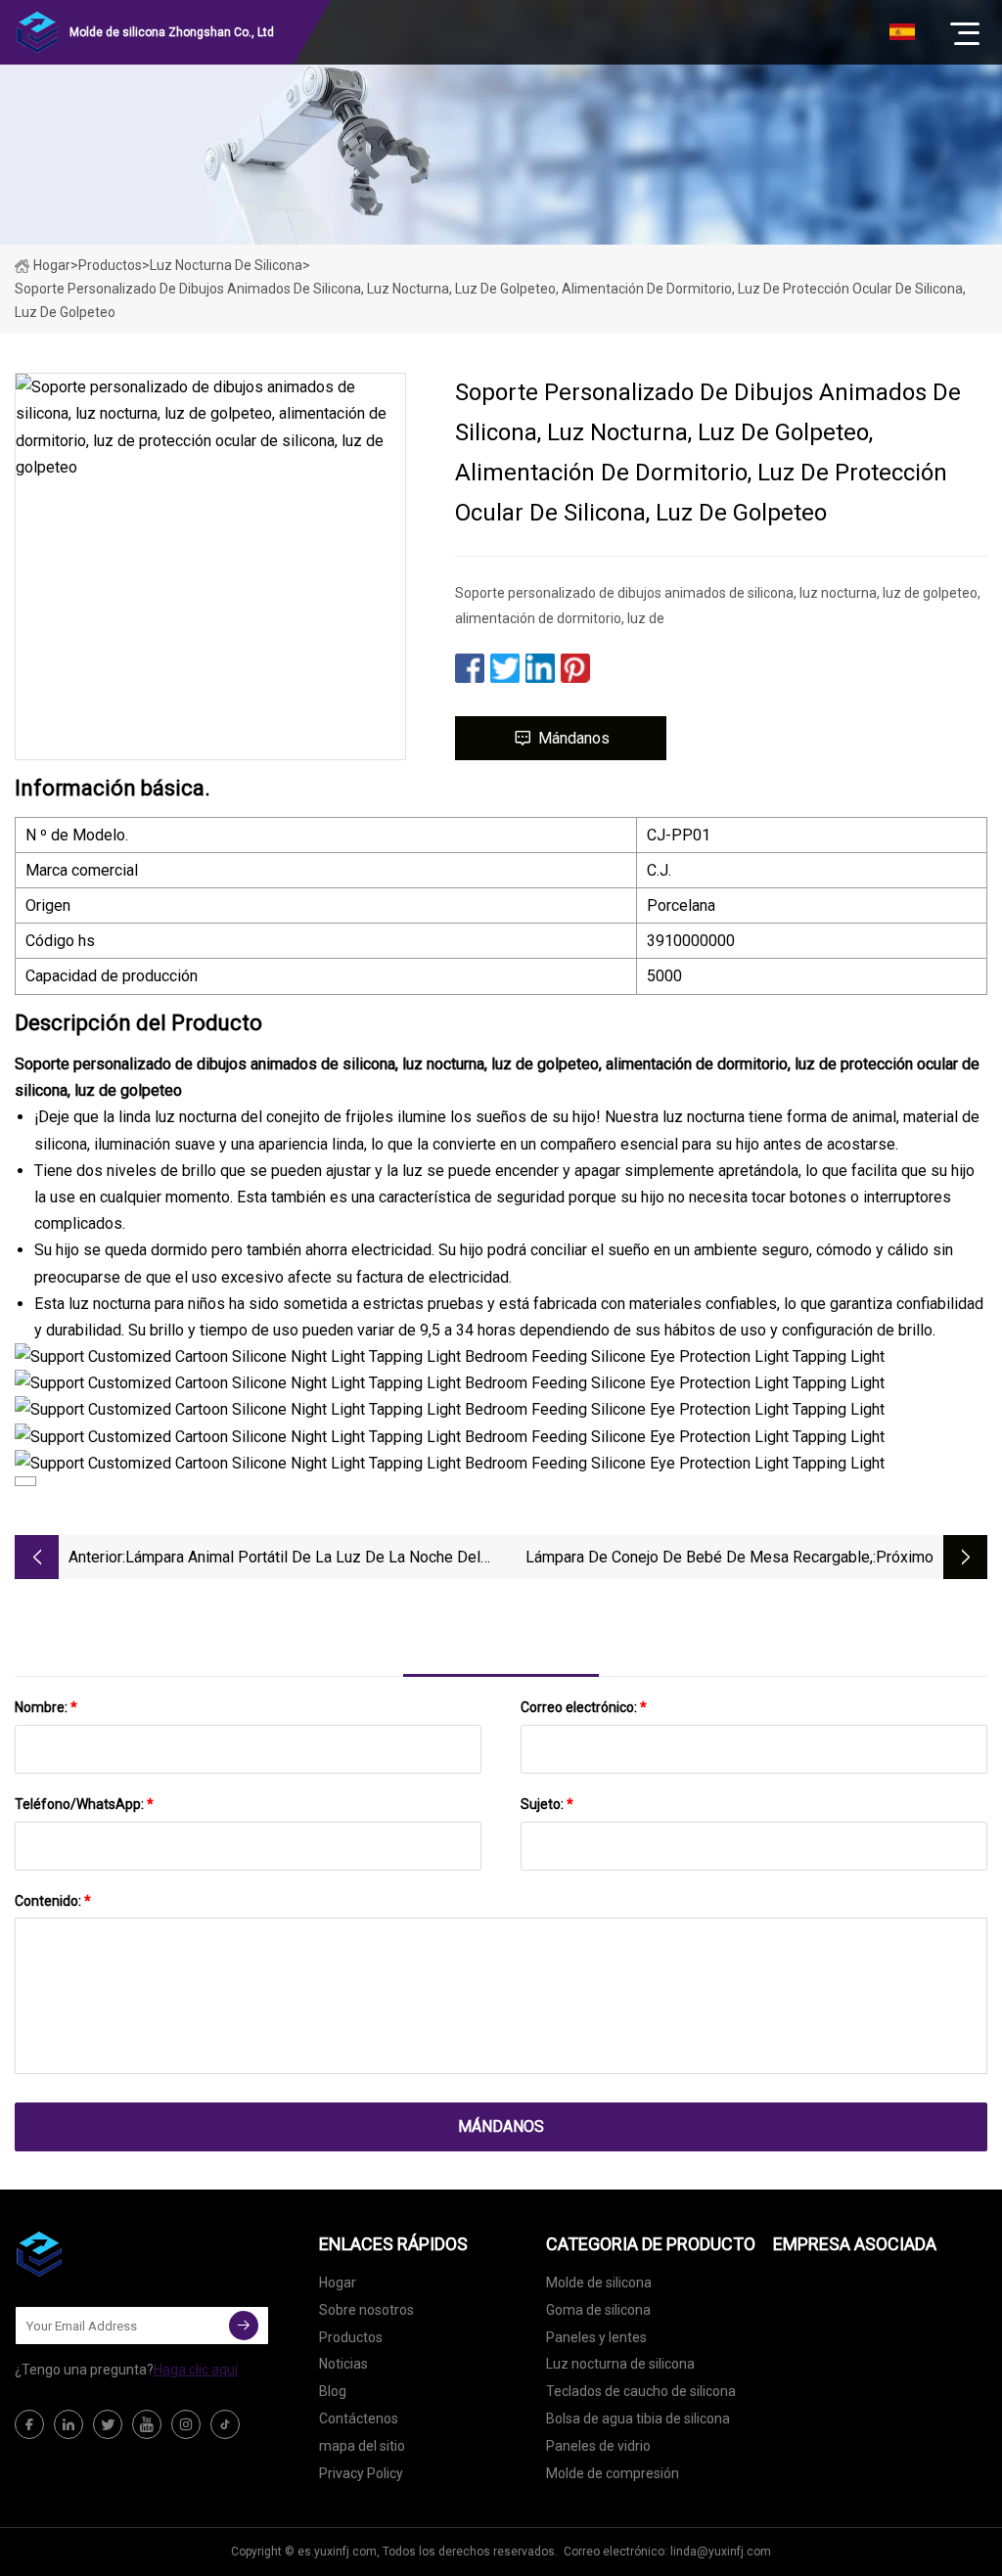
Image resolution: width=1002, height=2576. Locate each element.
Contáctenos (359, 2418)
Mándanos (574, 738)
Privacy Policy (361, 2473)
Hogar (52, 265)
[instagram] (186, 2424)
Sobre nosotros (366, 2310)
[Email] (244, 2326)
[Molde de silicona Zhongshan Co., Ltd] (113, 2254)
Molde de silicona (599, 2282)
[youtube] (147, 2424)
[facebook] (29, 2424)
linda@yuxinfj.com (721, 2552)
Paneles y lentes (596, 2337)
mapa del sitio (362, 2446)
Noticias (343, 2364)
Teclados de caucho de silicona (641, 2391)
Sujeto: (547, 1804)
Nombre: (46, 1707)
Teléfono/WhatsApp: (84, 1804)
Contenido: (53, 1901)
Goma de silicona (598, 2310)
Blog (333, 2391)
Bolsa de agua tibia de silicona (638, 2418)
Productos (110, 265)
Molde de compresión (613, 2473)
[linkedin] (68, 2424)
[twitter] (108, 2424)
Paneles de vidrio (598, 2446)
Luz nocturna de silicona (226, 265)
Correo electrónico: (584, 1707)
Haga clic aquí (196, 2370)
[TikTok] (225, 2424)
